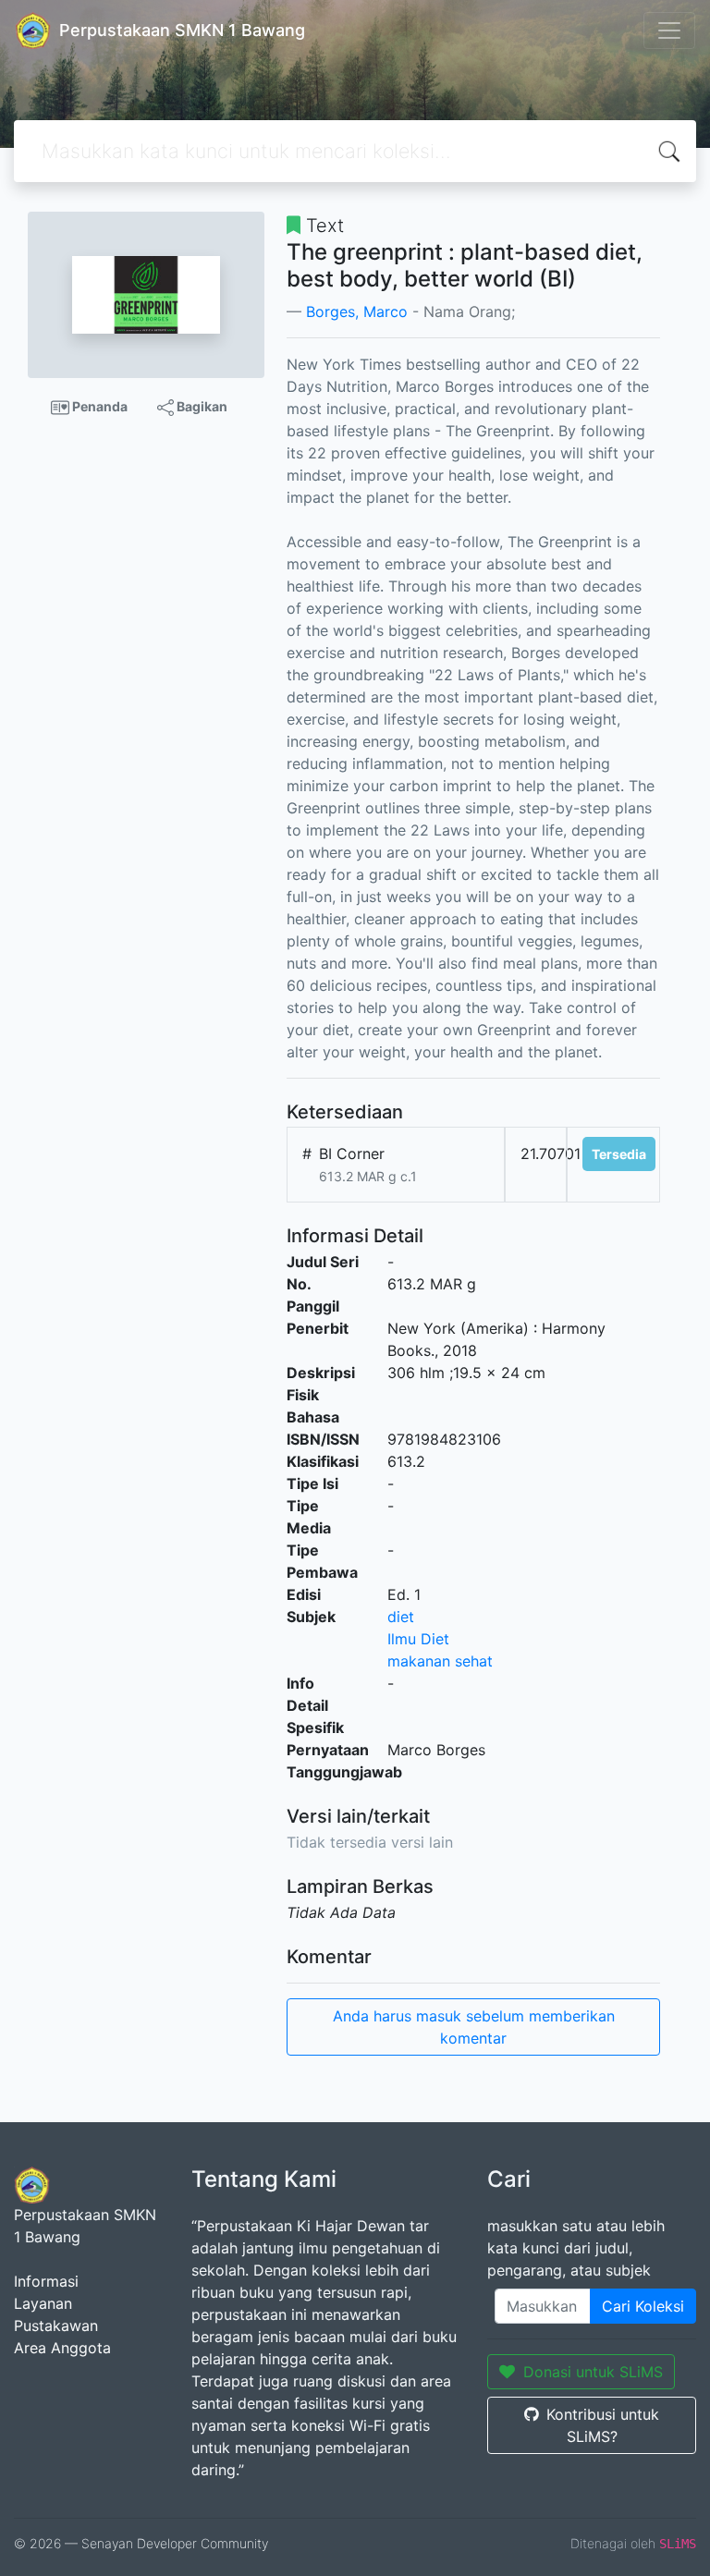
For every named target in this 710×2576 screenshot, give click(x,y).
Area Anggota (62, 2348)
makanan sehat (440, 1661)
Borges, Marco (357, 311)
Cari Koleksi (643, 2306)
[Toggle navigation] (669, 31)
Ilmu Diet (418, 1639)
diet (401, 1617)
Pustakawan (56, 2326)
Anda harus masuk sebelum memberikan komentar (474, 2027)
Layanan (43, 2303)
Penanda (98, 406)
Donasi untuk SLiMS (593, 2372)
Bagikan (201, 406)
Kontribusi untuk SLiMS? (603, 2425)
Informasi (46, 2281)
